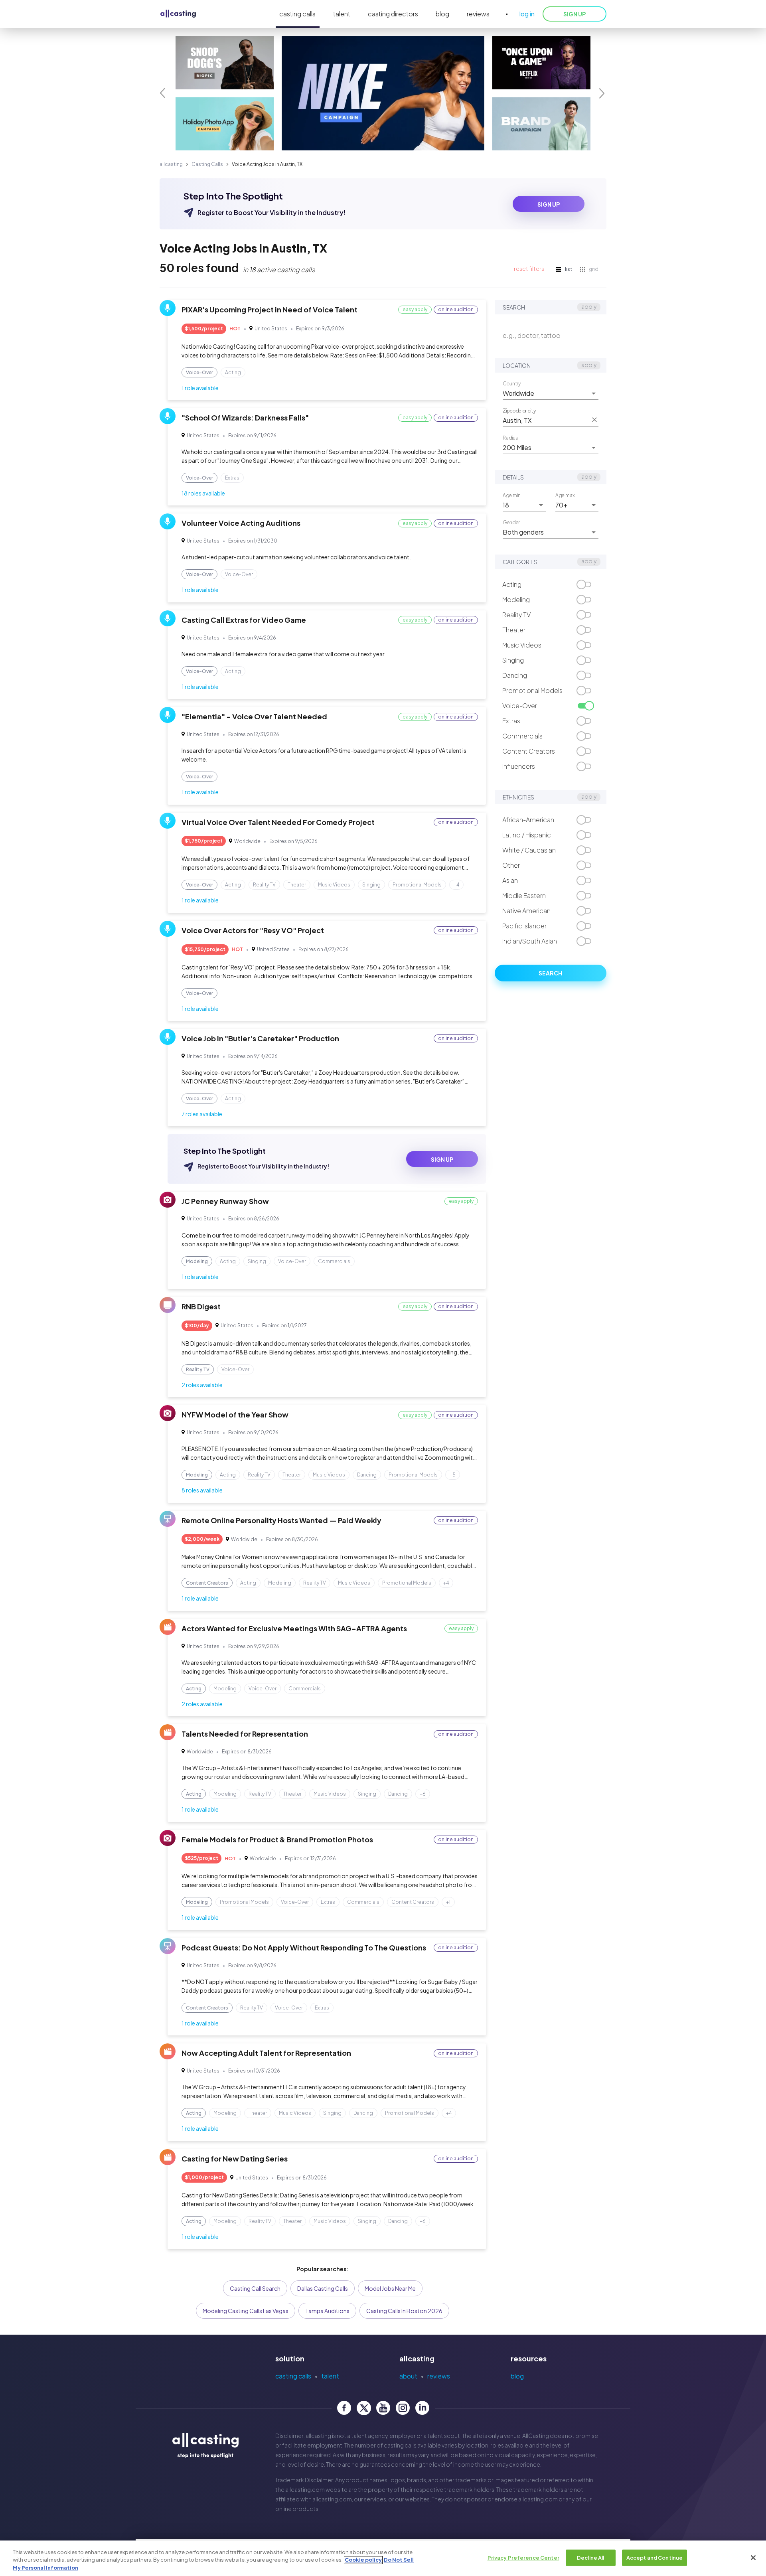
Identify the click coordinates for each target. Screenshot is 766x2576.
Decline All (590, 2557)
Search (550, 973)
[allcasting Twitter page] (364, 2408)
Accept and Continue (654, 2557)
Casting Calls (207, 164)
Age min (512, 495)
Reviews (439, 2376)
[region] (383, 2558)
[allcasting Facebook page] (344, 2408)
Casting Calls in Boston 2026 (404, 2311)
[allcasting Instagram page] (403, 2408)
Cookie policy (363, 2560)
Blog (517, 2376)
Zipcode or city (519, 411)
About (408, 2376)
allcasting (171, 164)
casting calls (297, 14)
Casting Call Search (255, 2288)
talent (342, 14)
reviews (478, 14)
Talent (330, 2376)
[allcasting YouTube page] (383, 2408)
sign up (549, 204)
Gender (511, 522)
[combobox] (545, 393)
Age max (565, 495)
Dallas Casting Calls (323, 2288)
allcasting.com (305, 2489)
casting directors (393, 14)
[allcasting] (178, 14)
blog (442, 14)
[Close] (753, 2558)
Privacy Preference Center (523, 2557)
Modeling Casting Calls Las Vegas (246, 2311)
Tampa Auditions (327, 2311)
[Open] (594, 393)
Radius (510, 438)
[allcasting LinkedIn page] (422, 2408)
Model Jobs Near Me (390, 2288)
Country (512, 383)
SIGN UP (574, 14)
